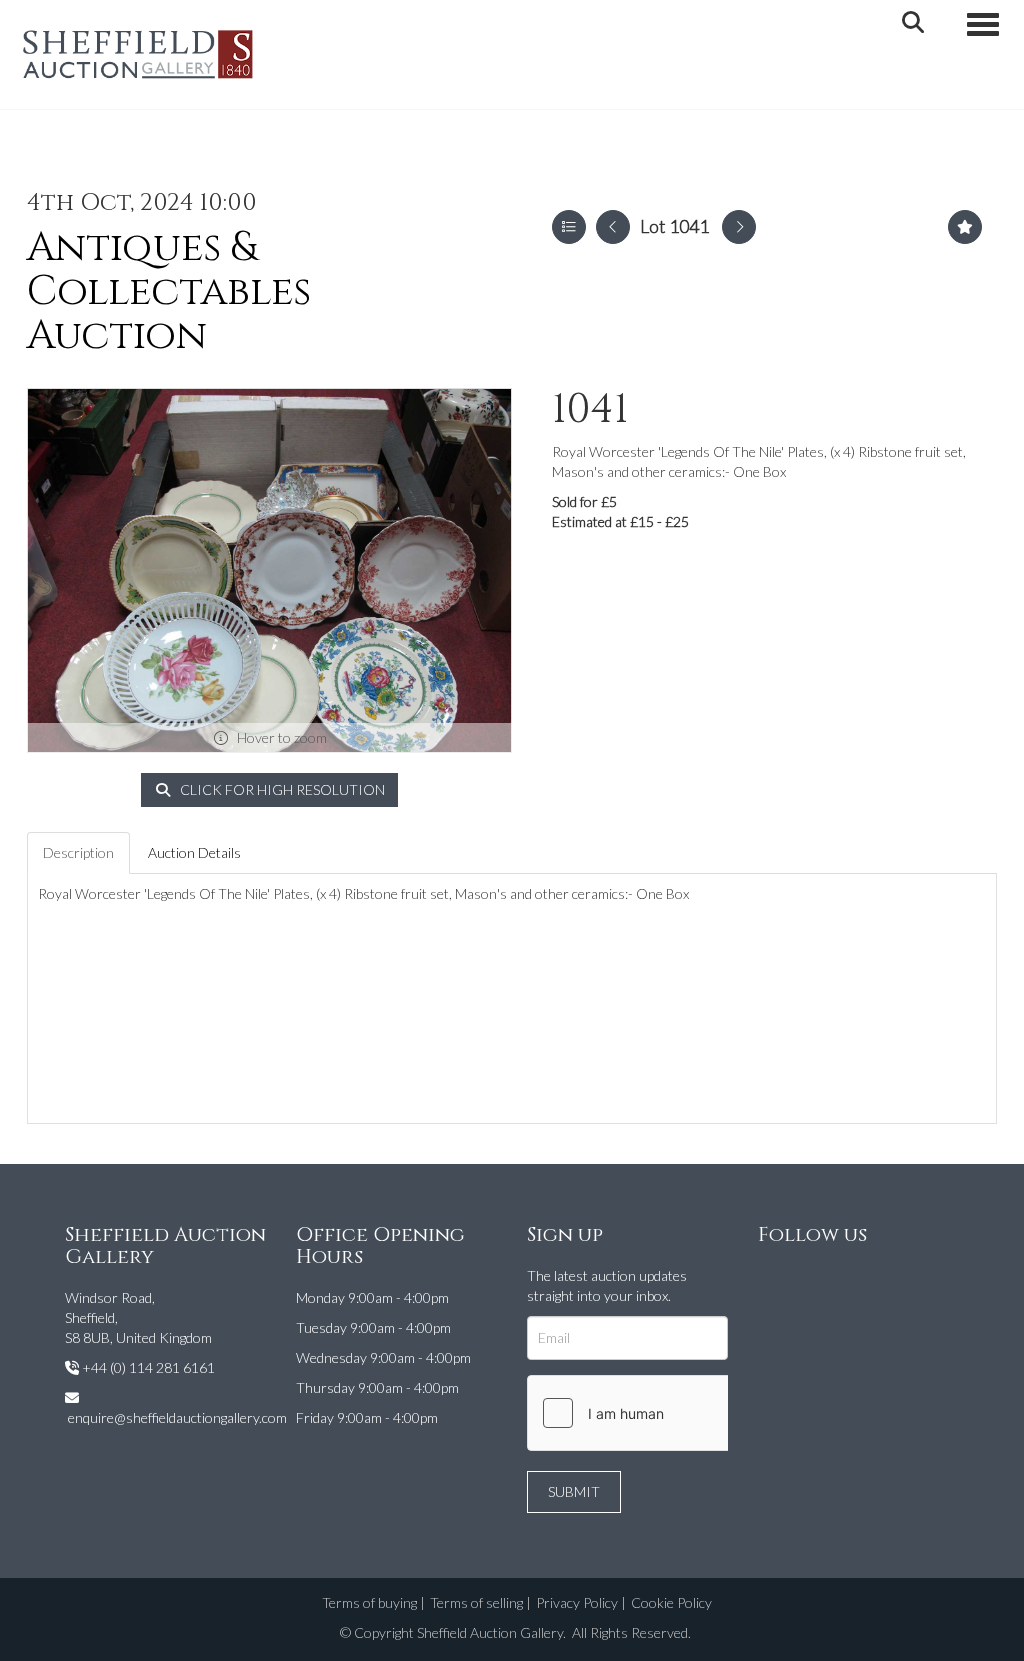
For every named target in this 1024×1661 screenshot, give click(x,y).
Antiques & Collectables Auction (169, 292)
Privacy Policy (577, 1602)
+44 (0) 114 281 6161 (148, 1367)
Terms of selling (476, 1602)
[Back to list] (569, 227)
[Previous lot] (613, 227)
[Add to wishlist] (965, 227)
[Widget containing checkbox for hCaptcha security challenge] (678, 1413)
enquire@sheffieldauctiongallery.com (177, 1417)
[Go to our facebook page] (777, 1279)
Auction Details (194, 852)
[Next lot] (739, 227)
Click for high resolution (281, 789)
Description (78, 852)
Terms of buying (369, 1602)
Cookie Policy (671, 1602)
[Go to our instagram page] (818, 1279)
